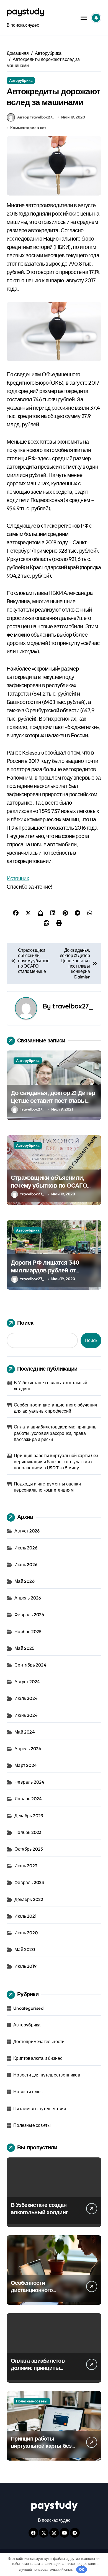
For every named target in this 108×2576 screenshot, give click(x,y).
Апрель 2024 (28, 1749)
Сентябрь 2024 (30, 1665)
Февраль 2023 (29, 1882)
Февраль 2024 (29, 1782)
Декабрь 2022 (29, 1899)
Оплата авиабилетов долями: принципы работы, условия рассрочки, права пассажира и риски (56, 1433)
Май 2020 (25, 1949)
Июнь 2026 (26, 1564)
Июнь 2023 (26, 1866)
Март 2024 (26, 1765)
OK (82, 2569)
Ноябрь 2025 (28, 1631)
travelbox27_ (73, 1006)
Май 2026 (25, 1581)
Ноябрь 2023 (28, 1832)
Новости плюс (28, 2092)
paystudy (25, 11)
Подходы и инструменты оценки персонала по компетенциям (47, 1487)
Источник (18, 878)
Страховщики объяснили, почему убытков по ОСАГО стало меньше (49, 1186)
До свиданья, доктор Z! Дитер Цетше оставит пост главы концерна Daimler (53, 1101)
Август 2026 (27, 1531)
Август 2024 (27, 1682)
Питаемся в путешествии (40, 2108)
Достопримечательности (39, 2041)
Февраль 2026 (29, 1615)
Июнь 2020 (26, 1933)
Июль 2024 (26, 1698)
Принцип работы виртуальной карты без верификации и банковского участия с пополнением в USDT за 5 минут (56, 1462)
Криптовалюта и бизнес (38, 2058)
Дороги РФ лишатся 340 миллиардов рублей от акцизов (45, 1270)
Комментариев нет (28, 128)
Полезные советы (32, 2125)
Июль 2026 (26, 1548)
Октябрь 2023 (29, 1849)
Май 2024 (25, 1732)
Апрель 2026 (28, 1598)
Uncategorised (28, 2008)
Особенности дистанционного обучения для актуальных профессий (56, 1408)
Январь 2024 (28, 1799)
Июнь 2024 (26, 1715)
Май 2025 (25, 1648)
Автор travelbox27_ (36, 117)
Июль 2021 (25, 1916)
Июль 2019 (25, 1966)
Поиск (25, 1323)
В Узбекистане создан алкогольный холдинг (51, 1386)
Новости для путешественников (47, 2075)
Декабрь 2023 (29, 1816)
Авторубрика (21, 80)
